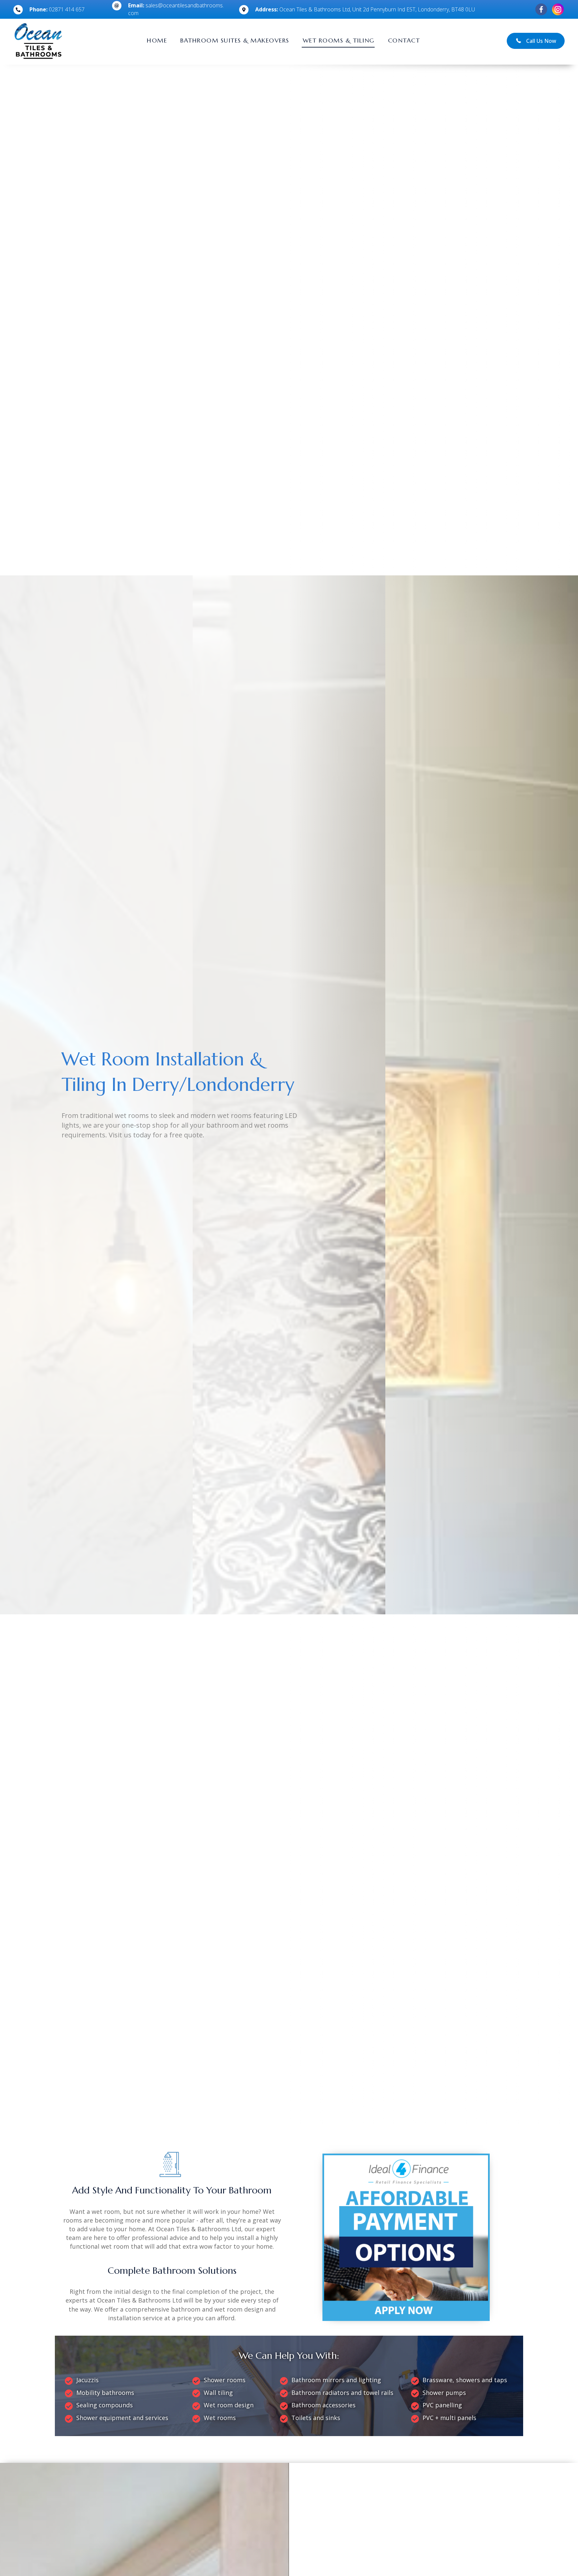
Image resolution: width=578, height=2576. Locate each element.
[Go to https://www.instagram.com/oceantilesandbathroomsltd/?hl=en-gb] (558, 9)
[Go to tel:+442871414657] (56, 11)
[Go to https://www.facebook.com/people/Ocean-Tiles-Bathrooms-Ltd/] (541, 9)
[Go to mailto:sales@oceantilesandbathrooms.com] (169, 11)
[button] (536, 41)
